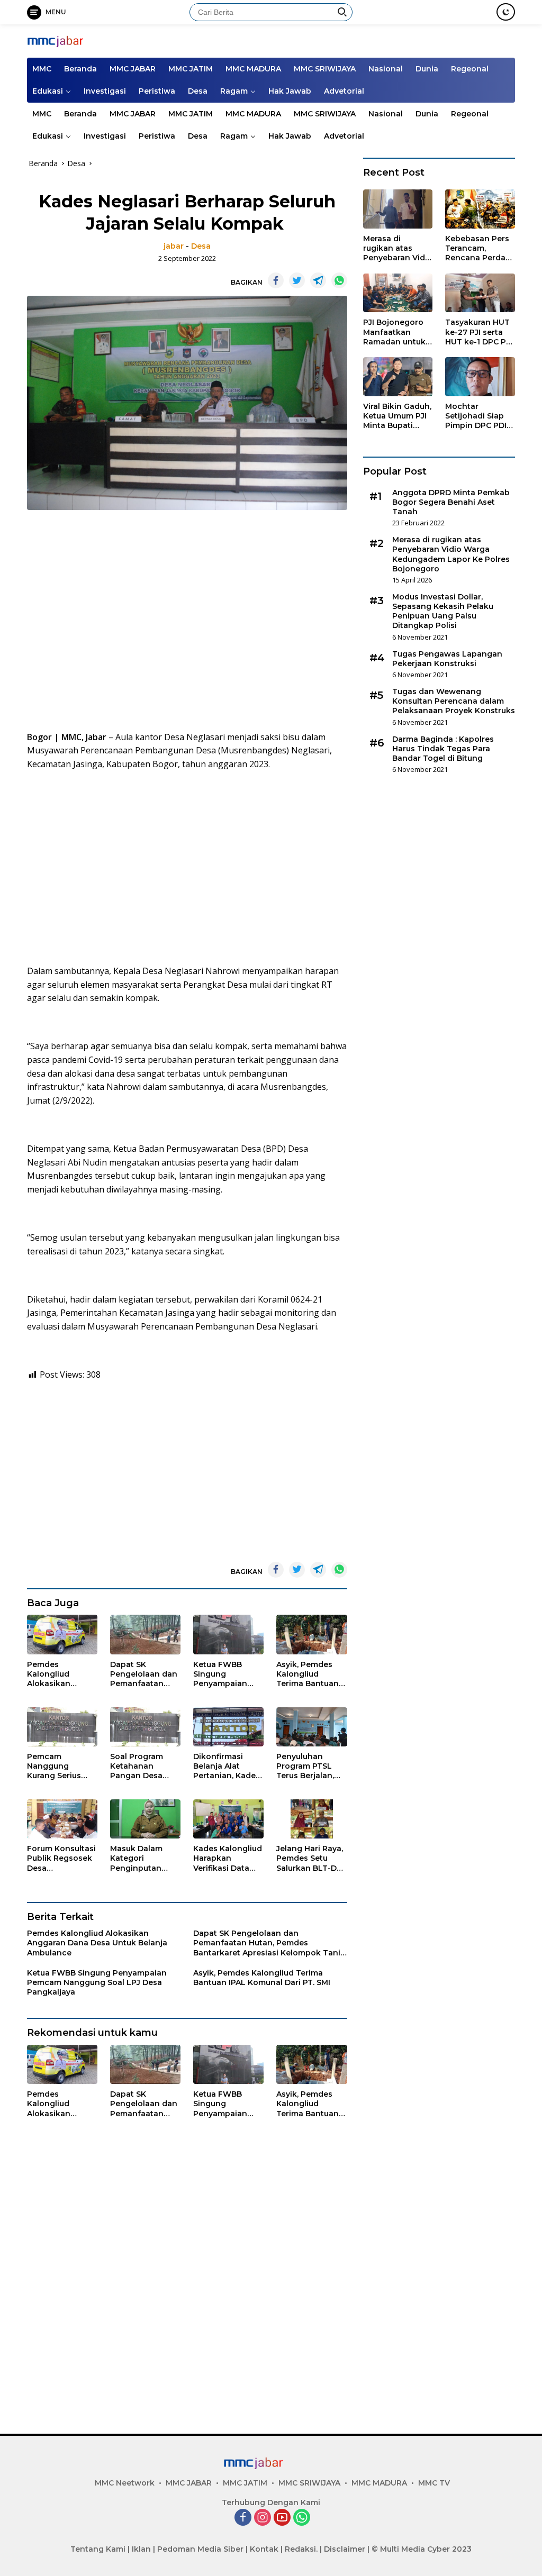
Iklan (141, 2549)
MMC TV (434, 2483)
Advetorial (344, 91)
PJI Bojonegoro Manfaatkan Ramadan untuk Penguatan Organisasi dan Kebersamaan (394, 332)
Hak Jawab (290, 91)
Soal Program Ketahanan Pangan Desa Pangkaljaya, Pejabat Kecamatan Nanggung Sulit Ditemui (141, 1766)
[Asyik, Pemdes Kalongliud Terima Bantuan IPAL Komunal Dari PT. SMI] (311, 1635)
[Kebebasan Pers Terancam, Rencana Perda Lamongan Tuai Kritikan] (480, 209)
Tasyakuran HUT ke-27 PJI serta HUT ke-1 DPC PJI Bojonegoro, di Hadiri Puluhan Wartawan (478, 332)
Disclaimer (345, 2549)
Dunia (427, 69)
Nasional (386, 69)
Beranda (80, 69)
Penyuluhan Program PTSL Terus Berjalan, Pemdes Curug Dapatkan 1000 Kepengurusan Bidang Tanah (306, 1766)
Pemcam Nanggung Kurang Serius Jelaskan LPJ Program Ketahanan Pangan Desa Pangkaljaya (54, 1766)
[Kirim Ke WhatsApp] (339, 280)
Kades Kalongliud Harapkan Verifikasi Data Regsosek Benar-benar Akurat (228, 1858)
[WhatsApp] (302, 2518)
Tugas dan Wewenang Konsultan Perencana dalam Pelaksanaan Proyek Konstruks (454, 701)
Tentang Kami (98, 2549)
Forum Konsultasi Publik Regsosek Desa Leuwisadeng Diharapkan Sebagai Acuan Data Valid (61, 1858)
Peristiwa (157, 91)
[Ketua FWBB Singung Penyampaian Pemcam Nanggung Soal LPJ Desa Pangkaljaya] (228, 1635)
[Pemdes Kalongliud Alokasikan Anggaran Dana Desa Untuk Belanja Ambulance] (62, 1635)
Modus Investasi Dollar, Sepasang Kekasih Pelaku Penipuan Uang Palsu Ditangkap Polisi (443, 611)
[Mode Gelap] (506, 12)
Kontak (264, 2549)
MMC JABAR (133, 69)
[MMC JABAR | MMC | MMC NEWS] (72, 40)
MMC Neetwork (125, 2483)
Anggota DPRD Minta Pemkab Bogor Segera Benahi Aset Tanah (451, 502)
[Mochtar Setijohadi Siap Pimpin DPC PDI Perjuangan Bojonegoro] (480, 377)
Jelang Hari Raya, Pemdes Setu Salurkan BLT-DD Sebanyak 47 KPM (311, 1858)
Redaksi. (301, 2549)
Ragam (234, 91)
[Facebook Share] (276, 280)
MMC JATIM (191, 69)
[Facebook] (243, 2518)
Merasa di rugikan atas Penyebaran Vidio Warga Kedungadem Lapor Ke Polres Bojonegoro (398, 248)
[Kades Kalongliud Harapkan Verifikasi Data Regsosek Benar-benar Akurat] (228, 1819)
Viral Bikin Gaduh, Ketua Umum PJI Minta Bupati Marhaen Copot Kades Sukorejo (397, 416)
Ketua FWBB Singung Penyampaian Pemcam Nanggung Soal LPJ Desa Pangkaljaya (224, 1674)
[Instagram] (263, 2518)
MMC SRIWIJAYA (325, 69)
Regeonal (470, 69)
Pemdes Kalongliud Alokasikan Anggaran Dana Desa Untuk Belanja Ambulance (58, 1674)
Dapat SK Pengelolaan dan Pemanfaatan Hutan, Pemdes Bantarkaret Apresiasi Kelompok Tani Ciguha (144, 1674)
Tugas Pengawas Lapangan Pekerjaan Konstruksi (447, 659)
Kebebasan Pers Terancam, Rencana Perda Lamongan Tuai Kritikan (477, 248)
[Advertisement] (187, 624)
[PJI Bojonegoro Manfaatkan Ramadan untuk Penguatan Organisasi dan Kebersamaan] (398, 293)
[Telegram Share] (318, 280)
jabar (174, 246)
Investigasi (105, 91)
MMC (42, 69)
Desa (198, 91)
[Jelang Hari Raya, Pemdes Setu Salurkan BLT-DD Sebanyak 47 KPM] (311, 1819)
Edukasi (48, 91)
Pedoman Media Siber (200, 2549)
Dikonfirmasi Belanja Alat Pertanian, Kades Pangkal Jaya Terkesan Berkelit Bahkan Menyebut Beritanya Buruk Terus (228, 1766)
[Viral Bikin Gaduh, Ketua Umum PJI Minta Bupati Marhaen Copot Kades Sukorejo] (398, 377)
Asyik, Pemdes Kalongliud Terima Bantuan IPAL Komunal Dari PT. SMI (308, 1674)
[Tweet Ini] (297, 280)
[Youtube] (282, 2518)
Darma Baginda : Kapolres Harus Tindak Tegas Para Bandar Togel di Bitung (443, 749)
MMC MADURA (253, 69)
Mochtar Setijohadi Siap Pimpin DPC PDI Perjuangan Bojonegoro (476, 416)
